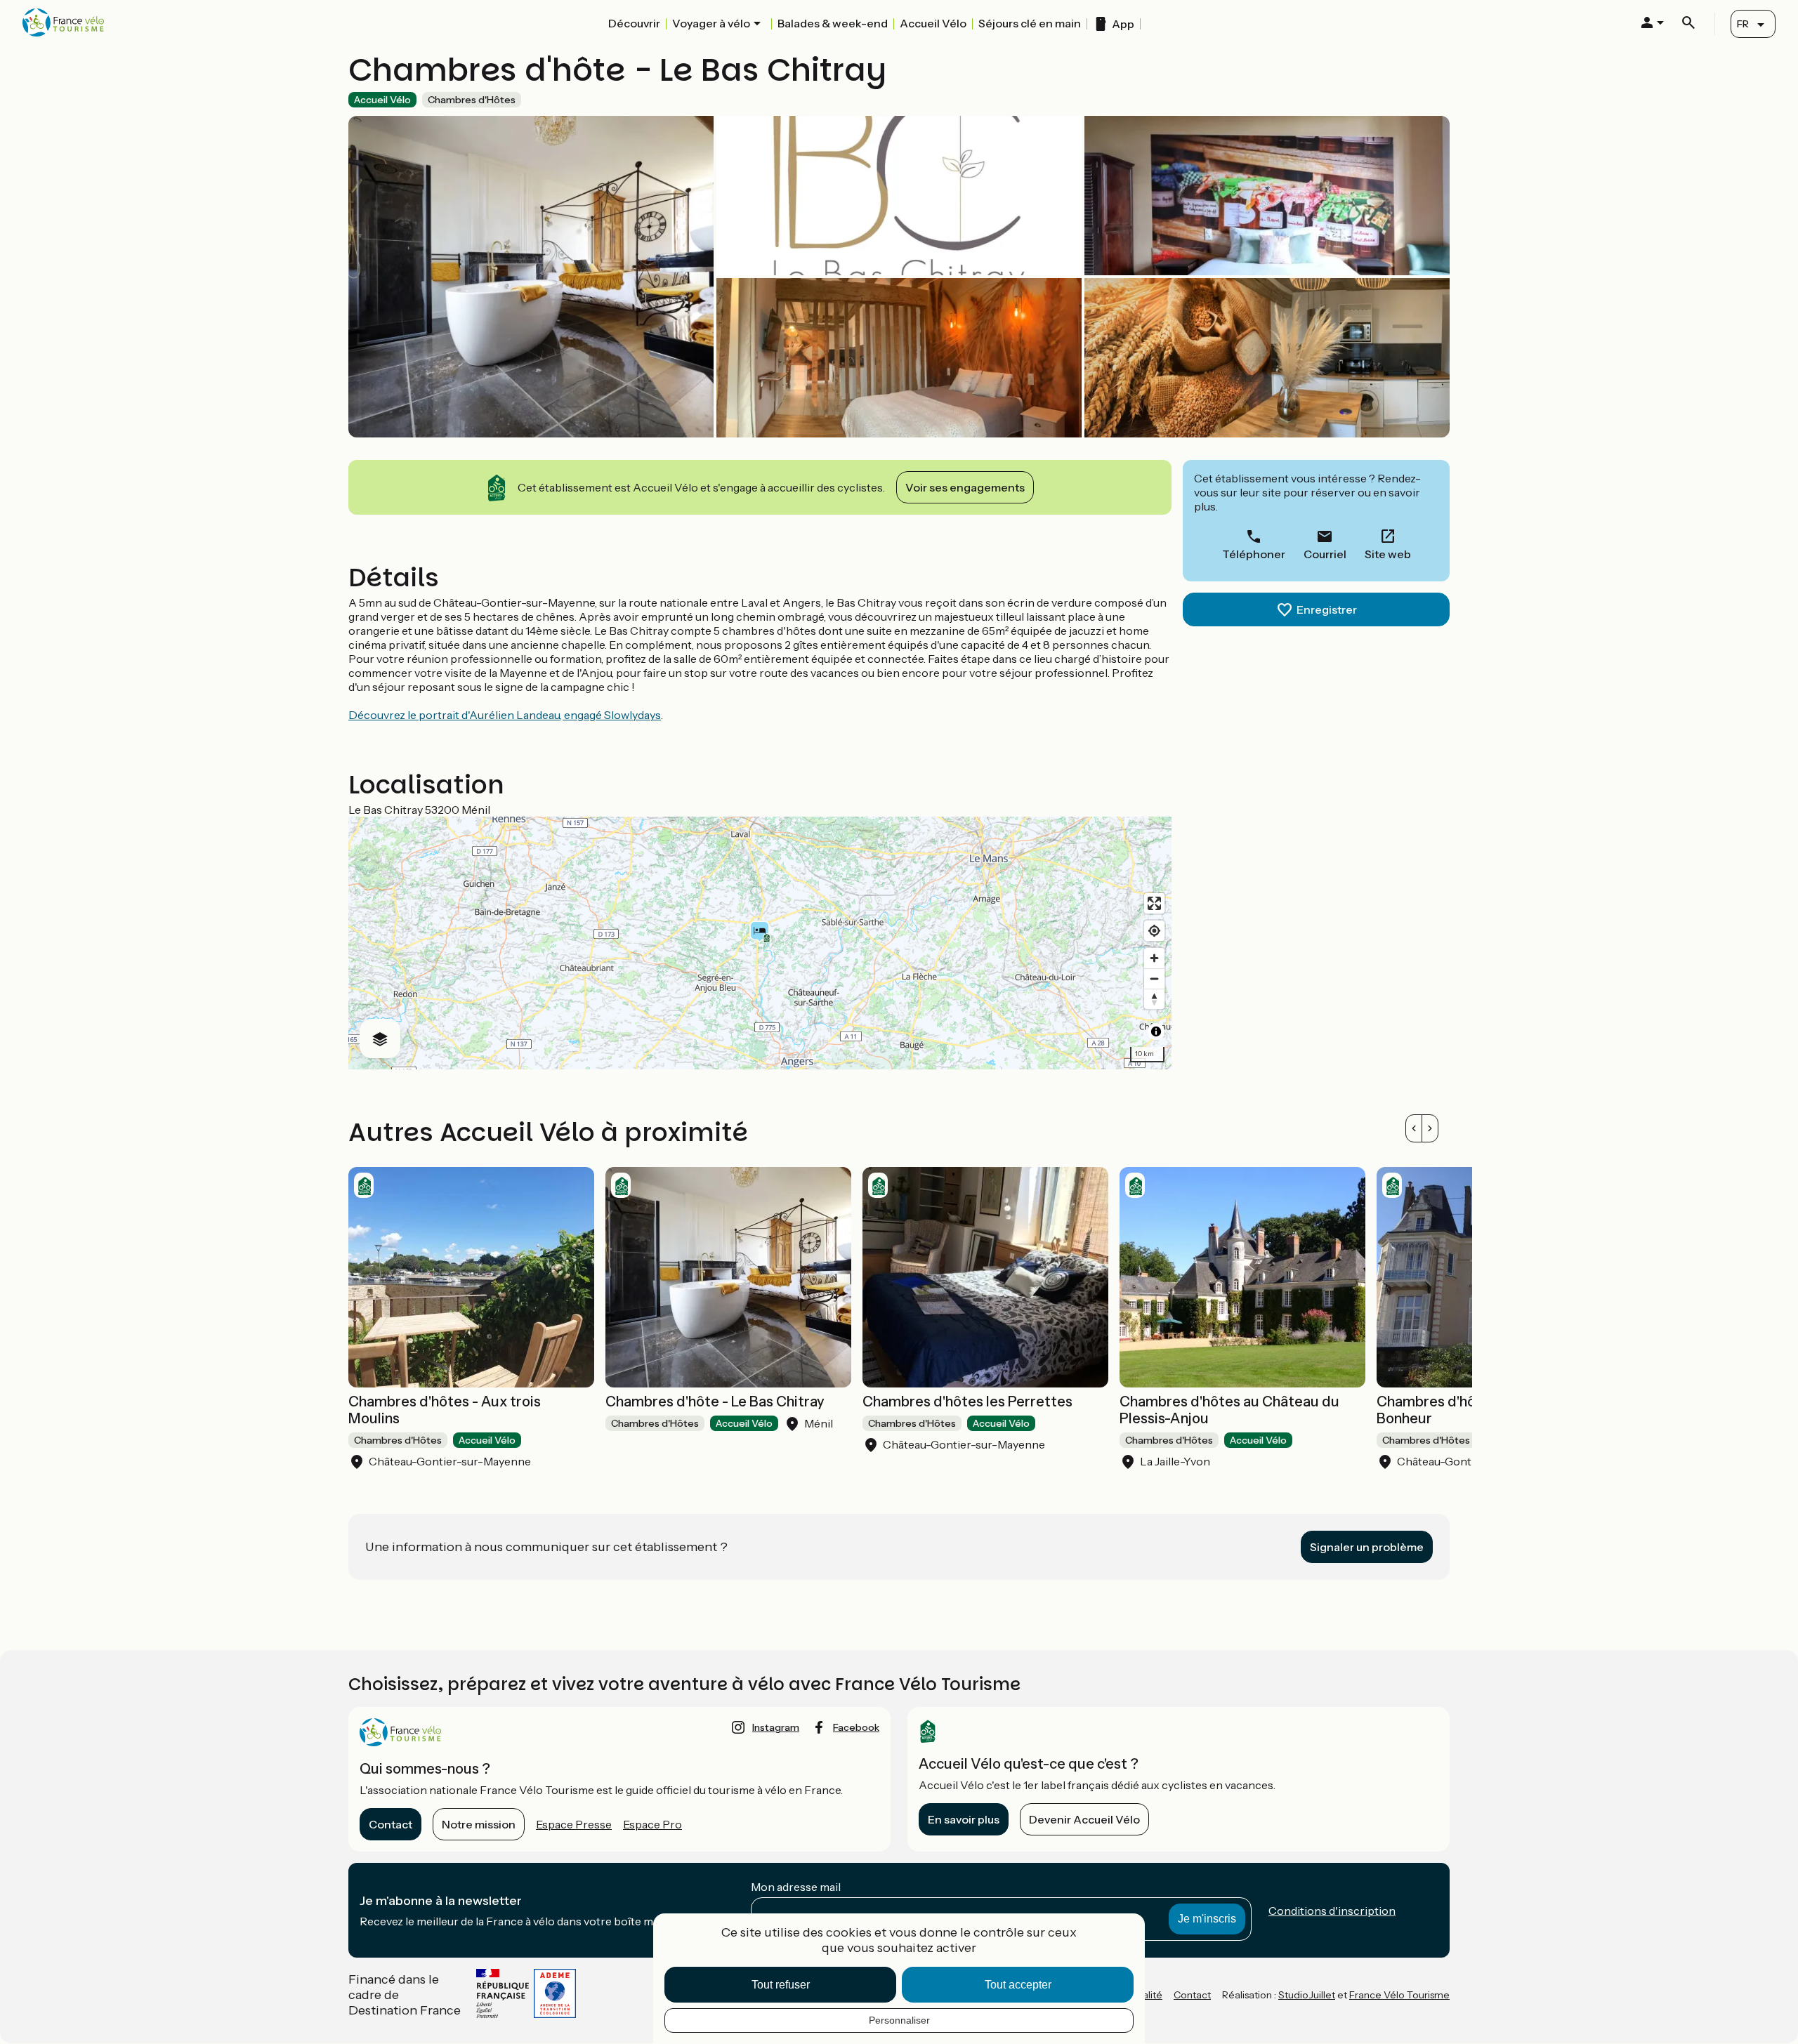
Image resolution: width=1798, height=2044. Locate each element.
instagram (776, 1727)
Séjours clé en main (1030, 23)
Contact (391, 1824)
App (1123, 24)
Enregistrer (1327, 609)
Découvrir (634, 23)
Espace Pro (652, 1824)
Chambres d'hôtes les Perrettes (967, 1402)
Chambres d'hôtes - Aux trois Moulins (445, 1410)
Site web (1388, 554)
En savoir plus (964, 1819)
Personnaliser (899, 2020)
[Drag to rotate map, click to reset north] (1154, 999)
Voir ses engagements (965, 487)
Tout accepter (1018, 1985)
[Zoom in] (1154, 958)
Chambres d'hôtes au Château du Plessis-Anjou (1229, 1410)
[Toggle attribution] (1156, 1031)
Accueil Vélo (933, 23)
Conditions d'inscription (1332, 1911)
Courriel (1325, 554)
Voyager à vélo (711, 23)
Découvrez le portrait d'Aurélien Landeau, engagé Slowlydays (505, 715)
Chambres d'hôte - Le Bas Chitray (715, 1402)
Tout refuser (781, 1985)
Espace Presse (574, 1824)
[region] (760, 943)
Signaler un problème (1367, 1547)
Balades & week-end (833, 23)
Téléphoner (1254, 554)
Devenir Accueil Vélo (1084, 1819)
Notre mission (479, 1824)
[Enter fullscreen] (1154, 903)
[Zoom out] (1154, 978)
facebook (856, 1727)
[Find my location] (1154, 931)
